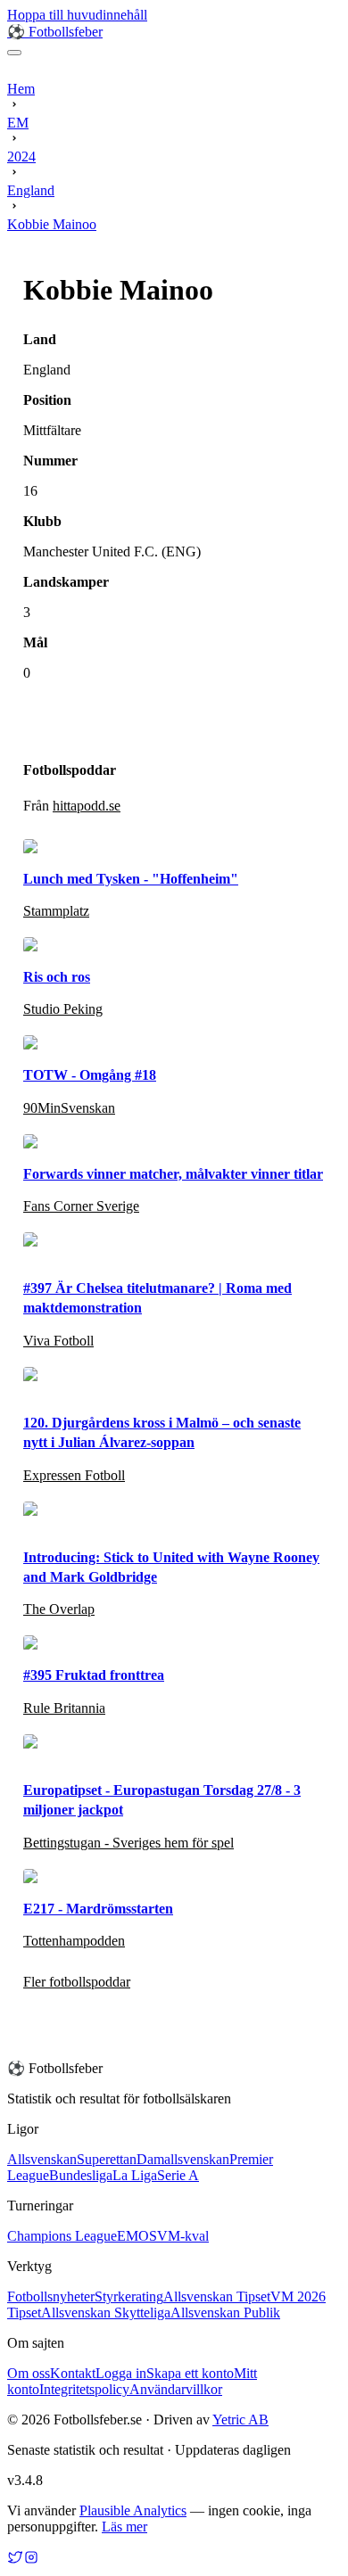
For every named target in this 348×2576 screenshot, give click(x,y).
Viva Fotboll (58, 1341)
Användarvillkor (176, 2389)
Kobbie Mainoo (52, 224)
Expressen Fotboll (74, 1475)
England (31, 190)
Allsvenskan (42, 2159)
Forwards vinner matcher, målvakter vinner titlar (173, 1174)
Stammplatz (56, 911)
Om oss (29, 2373)
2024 (21, 156)
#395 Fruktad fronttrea (94, 1675)
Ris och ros (57, 977)
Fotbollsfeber (55, 32)
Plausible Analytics (133, 2510)
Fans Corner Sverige (81, 1206)
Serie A (178, 2175)
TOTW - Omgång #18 (90, 1075)
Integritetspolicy (84, 2389)
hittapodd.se (87, 806)
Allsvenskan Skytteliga (106, 2313)
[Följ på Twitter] (15, 2560)
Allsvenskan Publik (225, 2313)
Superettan (107, 2159)
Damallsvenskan (183, 2159)
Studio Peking (63, 1009)
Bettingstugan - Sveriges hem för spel (128, 1843)
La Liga (135, 2175)
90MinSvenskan (69, 1108)
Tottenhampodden (74, 1941)
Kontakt (73, 2373)
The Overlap (59, 1609)
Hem (21, 89)
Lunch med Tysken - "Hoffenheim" (131, 879)
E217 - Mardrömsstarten (98, 1909)
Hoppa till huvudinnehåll (77, 15)
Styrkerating (129, 2296)
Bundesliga (81, 2175)
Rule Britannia (64, 1708)
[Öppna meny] (14, 53)
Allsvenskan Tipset (217, 2296)
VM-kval (183, 2236)
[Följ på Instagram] (31, 2560)
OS (148, 2236)
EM (18, 123)
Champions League (62, 2236)
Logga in (121, 2373)
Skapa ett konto (190, 2373)
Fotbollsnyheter (51, 2296)
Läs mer (124, 2527)
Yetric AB (240, 2420)
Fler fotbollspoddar (77, 1982)
